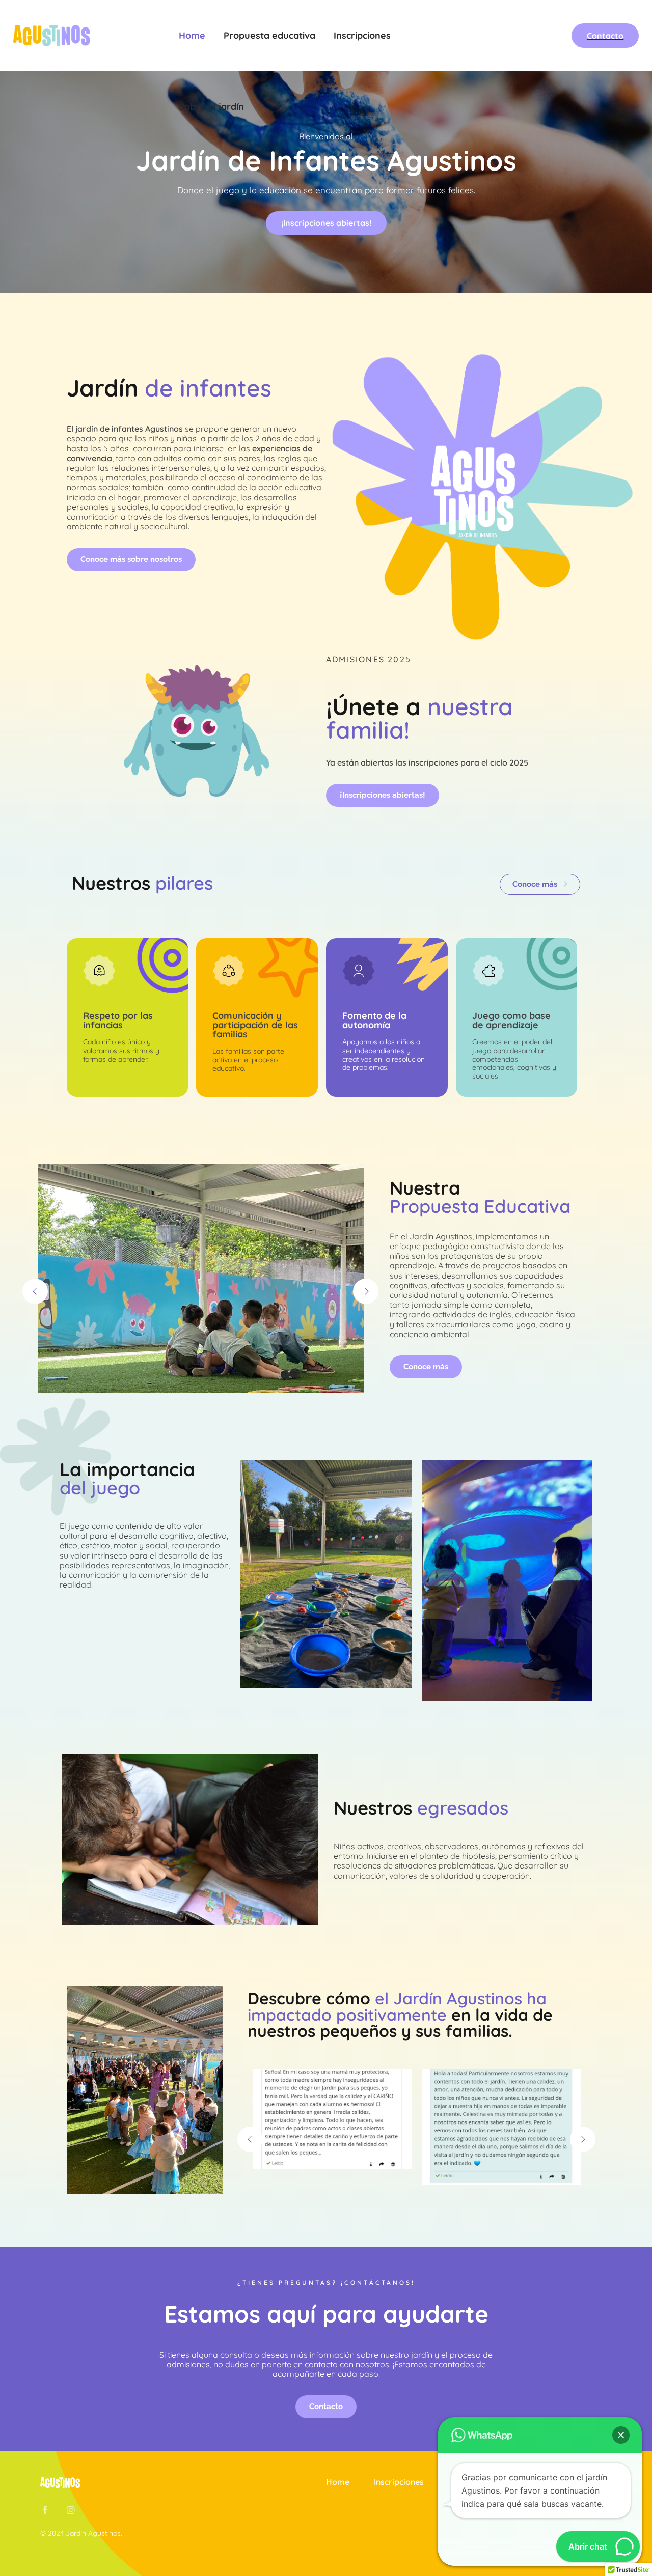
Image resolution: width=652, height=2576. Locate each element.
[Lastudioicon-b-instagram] (70, 2510)
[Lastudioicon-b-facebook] (45, 2510)
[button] (621, 2435)
